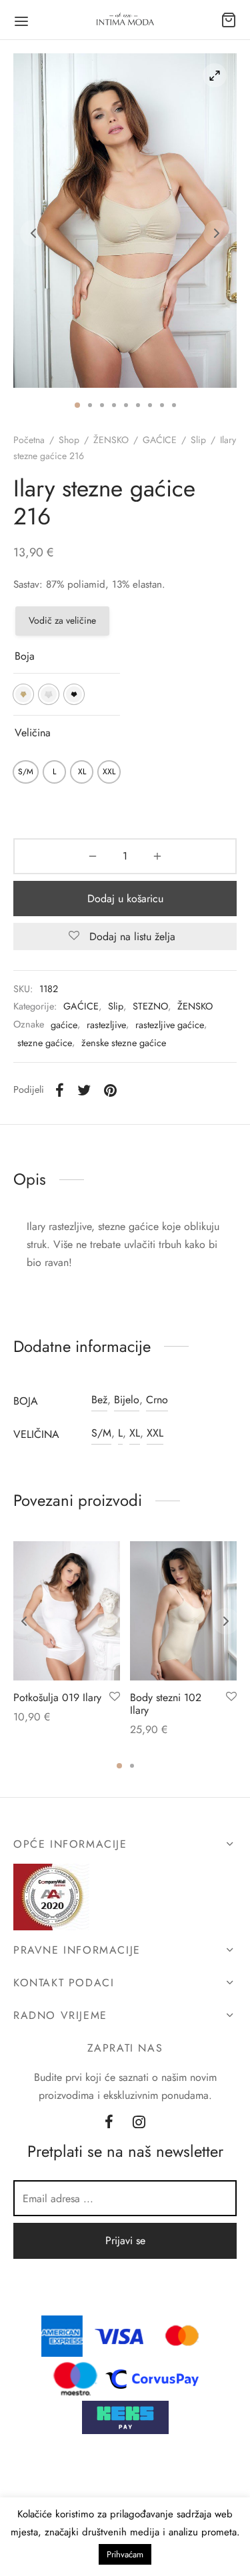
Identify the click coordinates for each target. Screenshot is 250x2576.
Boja (25, 656)
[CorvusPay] (155, 2378)
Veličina (33, 733)
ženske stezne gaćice (124, 1043)
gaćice (64, 1025)
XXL (155, 1433)
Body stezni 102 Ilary (166, 1704)
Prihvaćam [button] (125, 2554)
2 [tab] (90, 405)
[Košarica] (229, 20)
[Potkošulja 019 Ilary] (67, 1611)
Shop (69, 440)
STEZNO (150, 1006)
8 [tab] (162, 405)
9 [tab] (174, 405)
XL (135, 1433)
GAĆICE (160, 440)
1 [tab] (77, 405)
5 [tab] (126, 405)
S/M (101, 1433)
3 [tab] (102, 405)
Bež (99, 1400)
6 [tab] (138, 405)
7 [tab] (150, 405)
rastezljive (106, 1025)
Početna (29, 440)
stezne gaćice (45, 1043)
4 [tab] (114, 405)
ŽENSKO (111, 440)
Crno (157, 1400)
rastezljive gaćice (170, 1025)
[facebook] (109, 2123)
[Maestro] (75, 2378)
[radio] (23, 694)
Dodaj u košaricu (125, 899)
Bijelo (127, 1400)
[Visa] (119, 2334)
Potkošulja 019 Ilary (57, 1697)
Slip (198, 440)
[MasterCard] (183, 2334)
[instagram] (140, 2123)
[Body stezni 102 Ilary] (183, 1611)
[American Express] (62, 2334)
